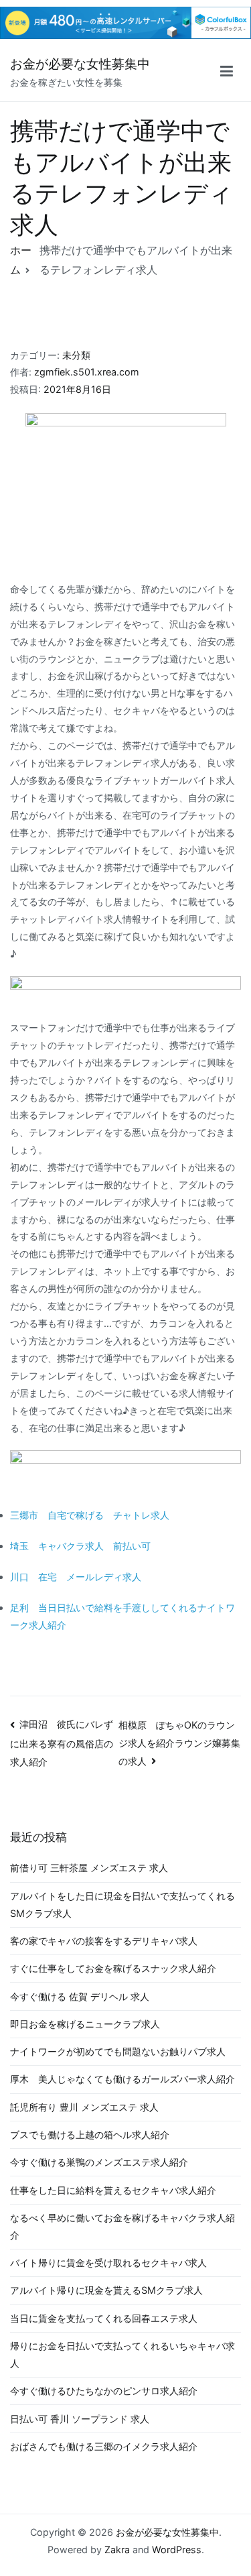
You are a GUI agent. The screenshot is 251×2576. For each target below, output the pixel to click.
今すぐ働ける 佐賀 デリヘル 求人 (80, 1996)
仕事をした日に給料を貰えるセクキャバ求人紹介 (113, 2190)
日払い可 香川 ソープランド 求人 (80, 2419)
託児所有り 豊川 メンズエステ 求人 (84, 2107)
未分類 (76, 355)
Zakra (117, 2550)
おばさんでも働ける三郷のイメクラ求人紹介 (104, 2446)
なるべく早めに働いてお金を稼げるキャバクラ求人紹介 (122, 2226)
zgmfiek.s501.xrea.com (87, 372)
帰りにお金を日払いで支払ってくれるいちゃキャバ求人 (122, 2354)
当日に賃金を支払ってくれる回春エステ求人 (104, 2318)
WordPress (177, 2550)
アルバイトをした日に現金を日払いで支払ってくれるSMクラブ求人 (122, 1905)
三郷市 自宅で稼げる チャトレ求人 (90, 1515)
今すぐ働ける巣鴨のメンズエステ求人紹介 (99, 2162)
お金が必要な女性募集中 (80, 64)
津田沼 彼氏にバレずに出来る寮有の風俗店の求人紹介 (62, 1743)
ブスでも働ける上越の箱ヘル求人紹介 (90, 2134)
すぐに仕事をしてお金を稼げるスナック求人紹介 (113, 1968)
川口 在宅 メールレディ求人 (76, 1577)
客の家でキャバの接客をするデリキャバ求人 (104, 1941)
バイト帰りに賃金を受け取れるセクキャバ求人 (108, 2263)
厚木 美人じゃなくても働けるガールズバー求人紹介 (122, 2079)
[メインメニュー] (227, 73)
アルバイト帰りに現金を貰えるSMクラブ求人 (106, 2290)
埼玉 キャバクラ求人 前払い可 (80, 1546)
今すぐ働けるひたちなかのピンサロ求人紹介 (104, 2391)
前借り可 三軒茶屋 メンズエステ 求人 (89, 1868)
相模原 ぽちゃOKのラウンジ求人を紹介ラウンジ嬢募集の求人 (179, 1743)
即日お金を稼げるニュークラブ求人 (85, 2024)
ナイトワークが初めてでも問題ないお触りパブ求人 (118, 2051)
